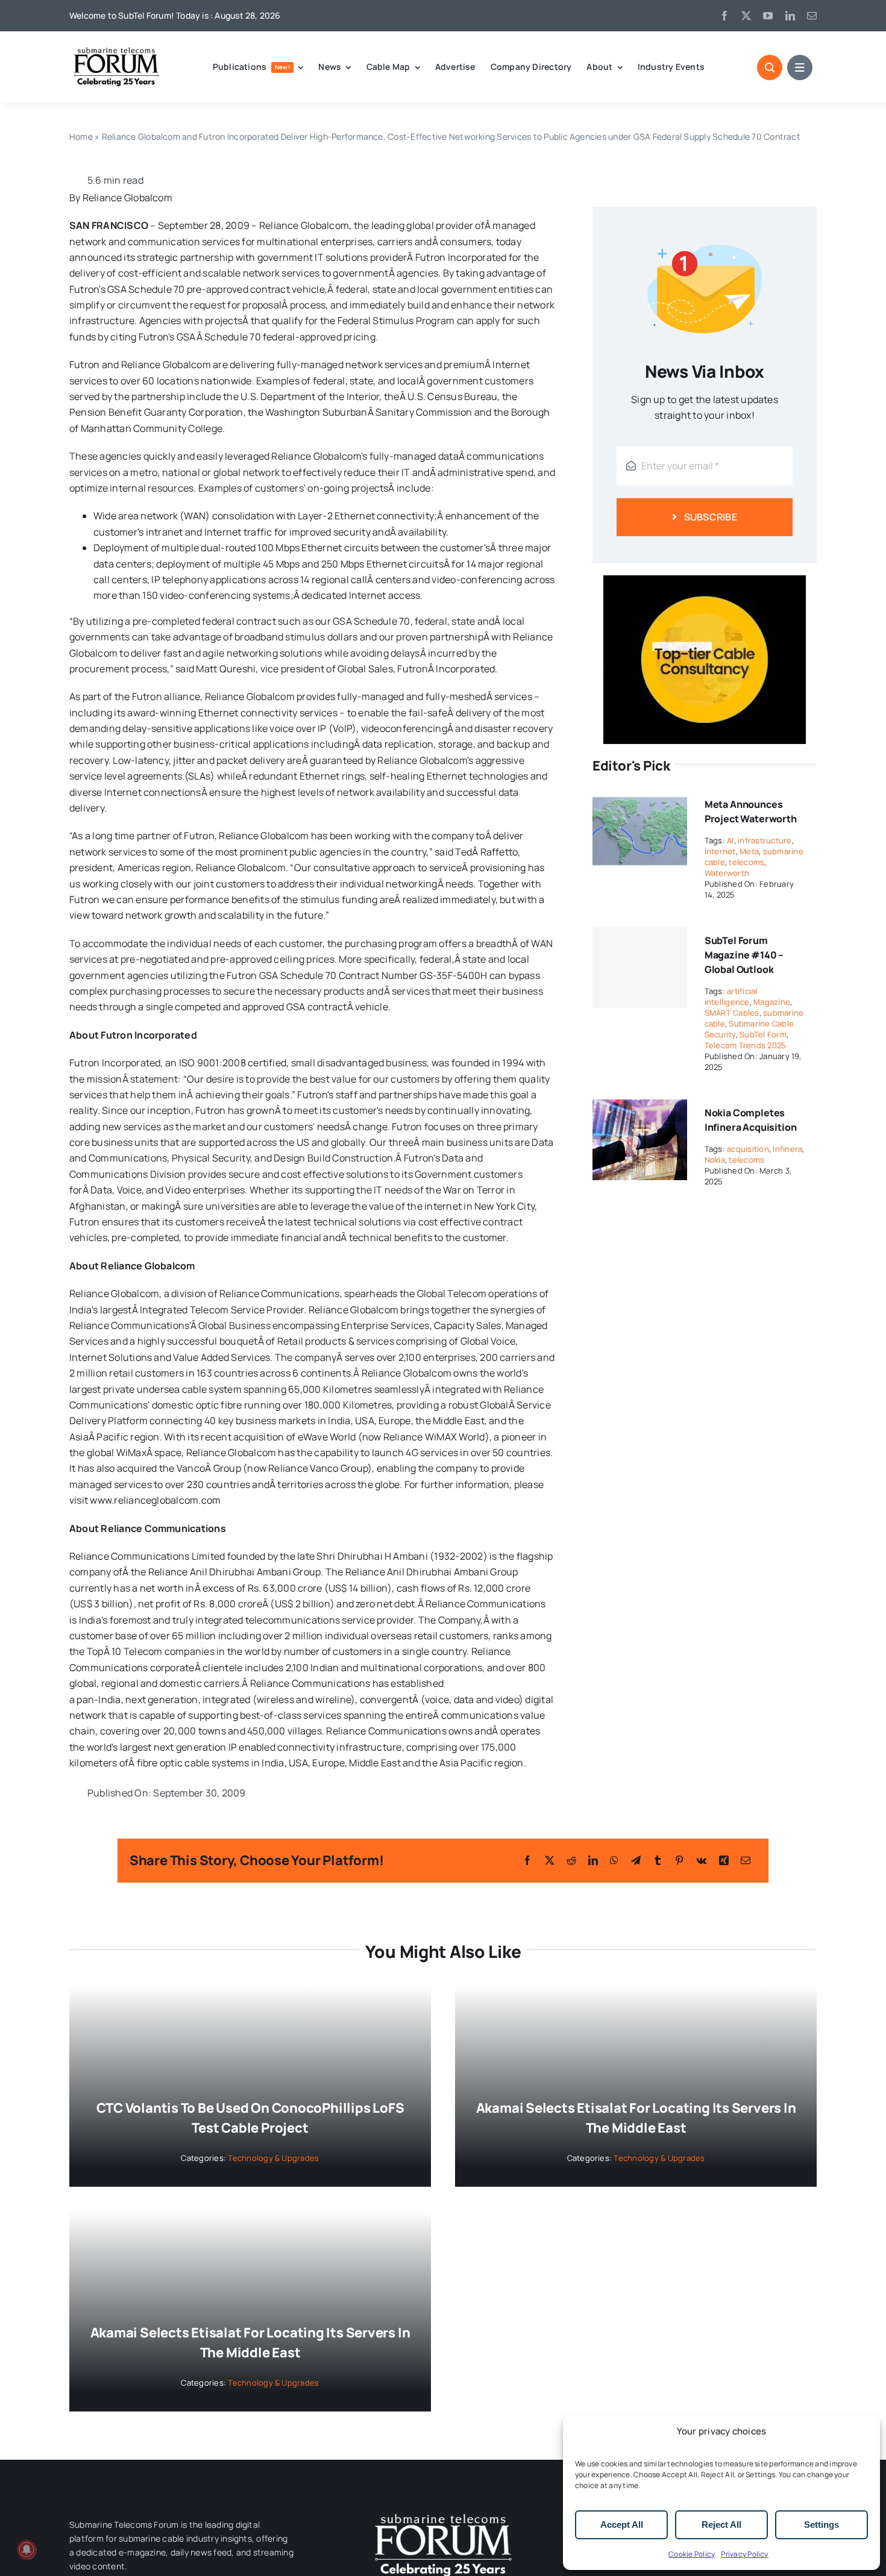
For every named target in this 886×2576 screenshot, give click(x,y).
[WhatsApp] (614, 1860)
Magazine (772, 1002)
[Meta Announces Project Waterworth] (640, 799)
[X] (550, 1860)
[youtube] (768, 16)
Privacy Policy (744, 2554)
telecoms (746, 862)
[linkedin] (790, 16)
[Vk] (701, 1860)
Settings (822, 2524)
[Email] (746, 1860)
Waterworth (727, 873)
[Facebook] (527, 1860)
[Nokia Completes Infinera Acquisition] (640, 1107)
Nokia (715, 1160)
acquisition (748, 1149)
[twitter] (746, 16)
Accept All (622, 2524)
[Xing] (724, 1860)
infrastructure (765, 840)
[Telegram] (636, 1860)
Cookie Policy (692, 2554)
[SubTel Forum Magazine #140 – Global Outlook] (640, 968)
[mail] (812, 16)
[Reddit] (571, 1860)
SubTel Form (763, 1034)
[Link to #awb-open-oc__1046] (770, 67)
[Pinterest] (679, 1860)
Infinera (787, 1149)
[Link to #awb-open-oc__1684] (800, 67)
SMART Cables (732, 1013)
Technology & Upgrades (273, 2158)
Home (81, 136)
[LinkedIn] (593, 1860)
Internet (720, 851)
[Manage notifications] (27, 2549)
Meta (749, 851)
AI (730, 840)
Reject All (721, 2524)
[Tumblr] (658, 1860)
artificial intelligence (731, 996)
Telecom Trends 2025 (746, 1045)
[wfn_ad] (705, 580)
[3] (443, 2513)
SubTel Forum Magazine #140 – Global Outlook (744, 955)
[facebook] (724, 16)
